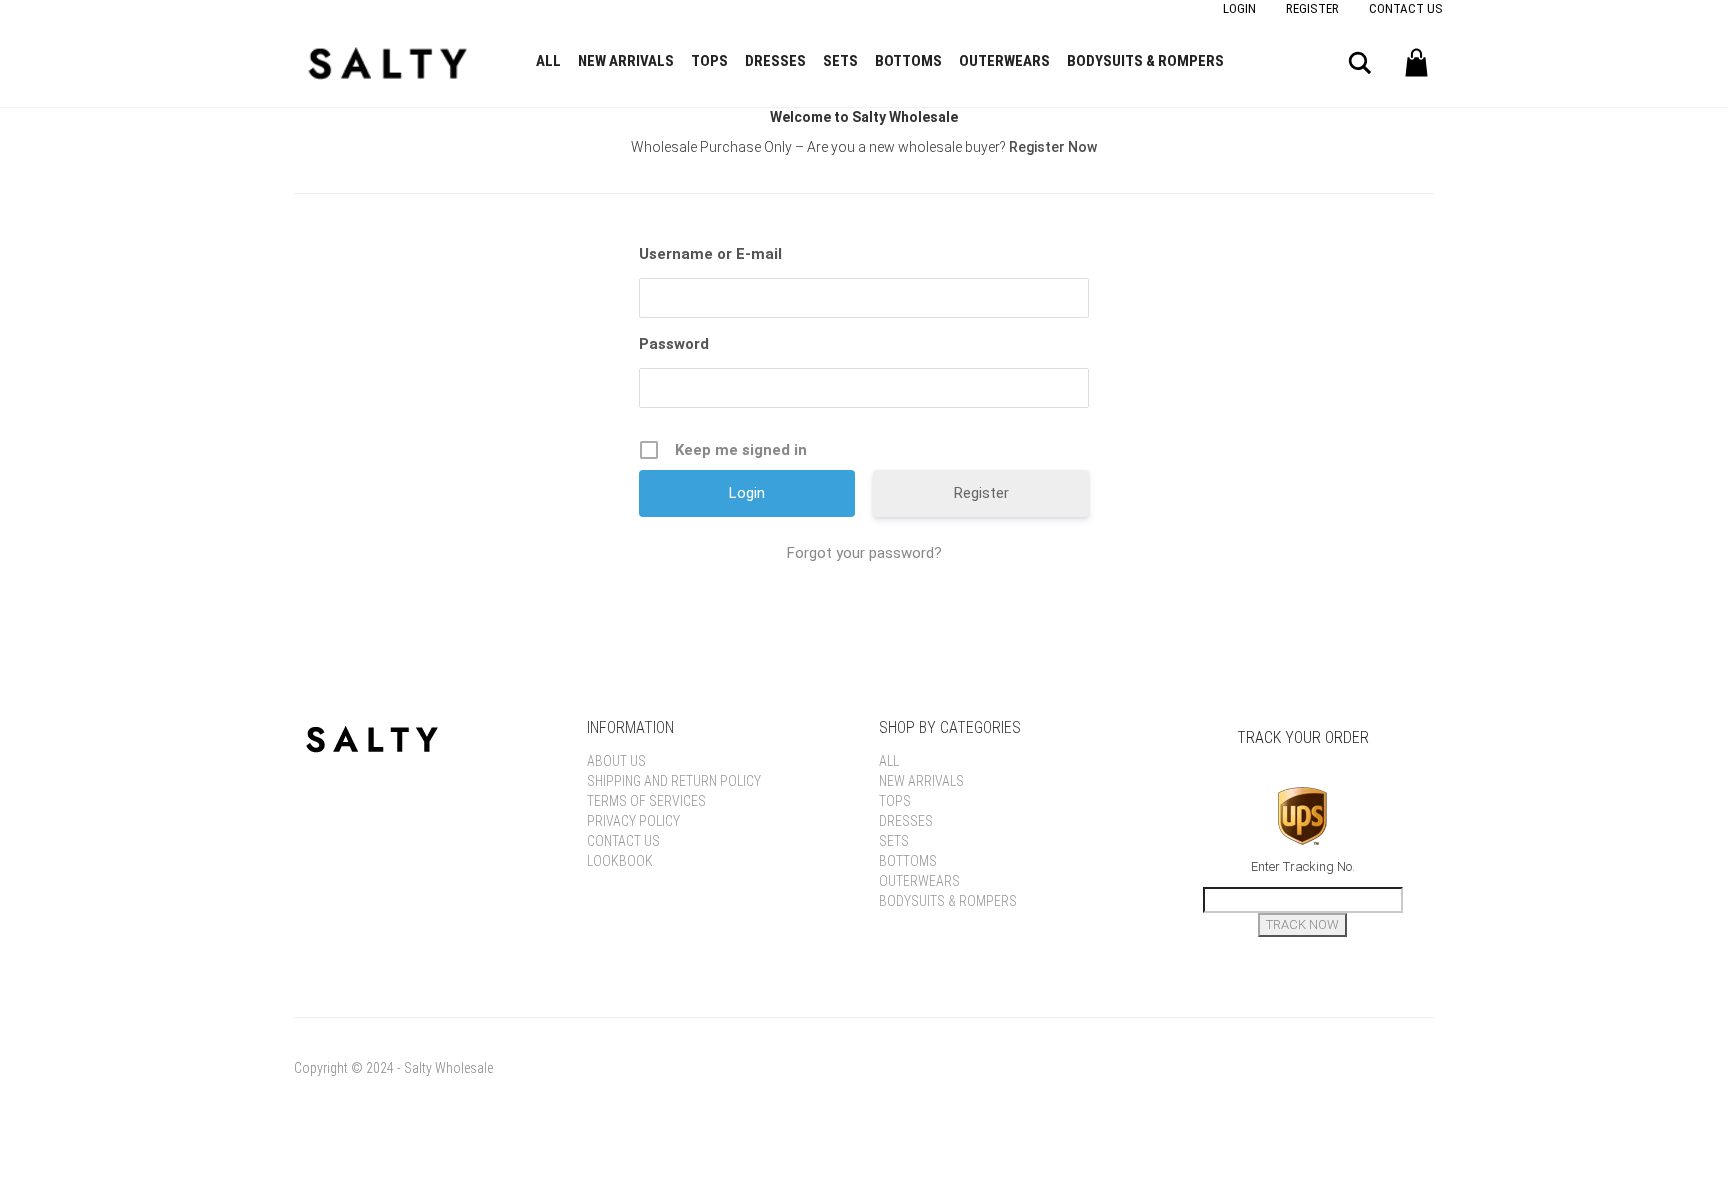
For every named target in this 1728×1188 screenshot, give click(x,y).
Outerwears (1004, 61)
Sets (840, 61)
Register (1312, 8)
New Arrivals (626, 61)
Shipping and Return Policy (674, 781)
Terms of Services (646, 801)
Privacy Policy (633, 821)
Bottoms (908, 61)
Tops (709, 61)
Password (674, 344)
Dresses (775, 61)
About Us (616, 761)
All (548, 61)
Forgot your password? (864, 553)
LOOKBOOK (620, 861)
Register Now (1053, 147)
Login (1239, 8)
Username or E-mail (710, 254)
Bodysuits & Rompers (1145, 61)
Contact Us (1406, 8)
